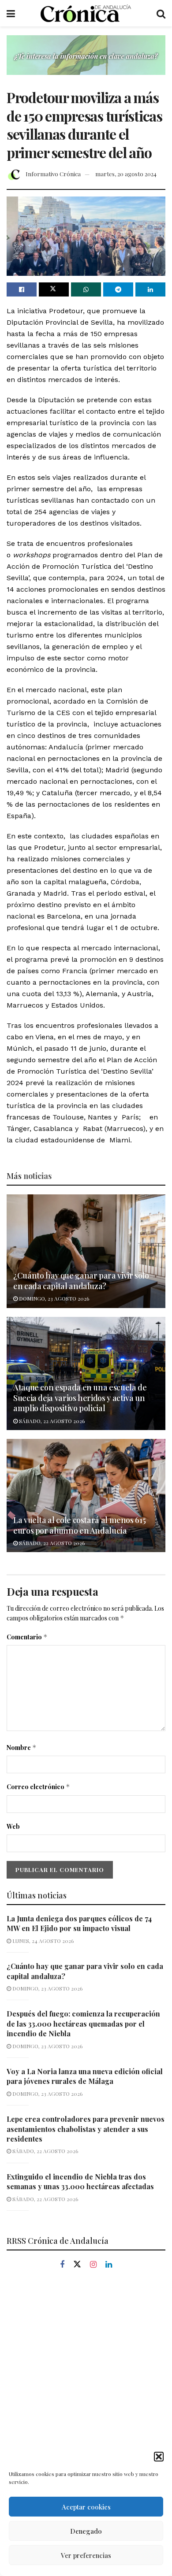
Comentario (27, 1637)
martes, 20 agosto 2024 (126, 174)
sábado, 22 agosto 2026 (51, 1421)
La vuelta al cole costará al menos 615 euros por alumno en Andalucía (79, 1525)
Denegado (86, 2531)
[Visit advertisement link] (86, 62)
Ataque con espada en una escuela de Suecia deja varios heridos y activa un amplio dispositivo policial (80, 1398)
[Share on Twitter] (54, 289)
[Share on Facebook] (22, 289)
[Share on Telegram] (118, 289)
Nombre (22, 1748)
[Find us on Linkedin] (109, 2265)
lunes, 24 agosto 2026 (42, 1941)
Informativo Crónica (53, 174)
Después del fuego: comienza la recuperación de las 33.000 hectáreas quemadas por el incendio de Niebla (83, 2024)
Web (13, 1826)
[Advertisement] (86, 2376)
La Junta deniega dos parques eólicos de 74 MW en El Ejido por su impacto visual (79, 1923)
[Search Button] (161, 13)
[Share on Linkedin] (150, 289)
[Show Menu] (11, 13)
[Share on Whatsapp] (86, 289)
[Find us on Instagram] (93, 2265)
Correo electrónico (38, 1787)
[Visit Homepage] (86, 13)
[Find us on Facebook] (62, 2265)
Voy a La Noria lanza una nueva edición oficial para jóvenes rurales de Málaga (85, 2076)
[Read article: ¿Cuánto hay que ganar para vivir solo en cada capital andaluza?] (86, 1251)
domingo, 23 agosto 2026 (53, 1298)
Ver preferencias (86, 2555)
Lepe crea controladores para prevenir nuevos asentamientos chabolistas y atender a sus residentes (86, 2129)
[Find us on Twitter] (77, 2265)
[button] (159, 2457)
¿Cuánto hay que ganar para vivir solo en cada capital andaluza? (81, 1281)
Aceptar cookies (86, 2507)
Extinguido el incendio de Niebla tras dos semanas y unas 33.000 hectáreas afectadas (80, 2181)
